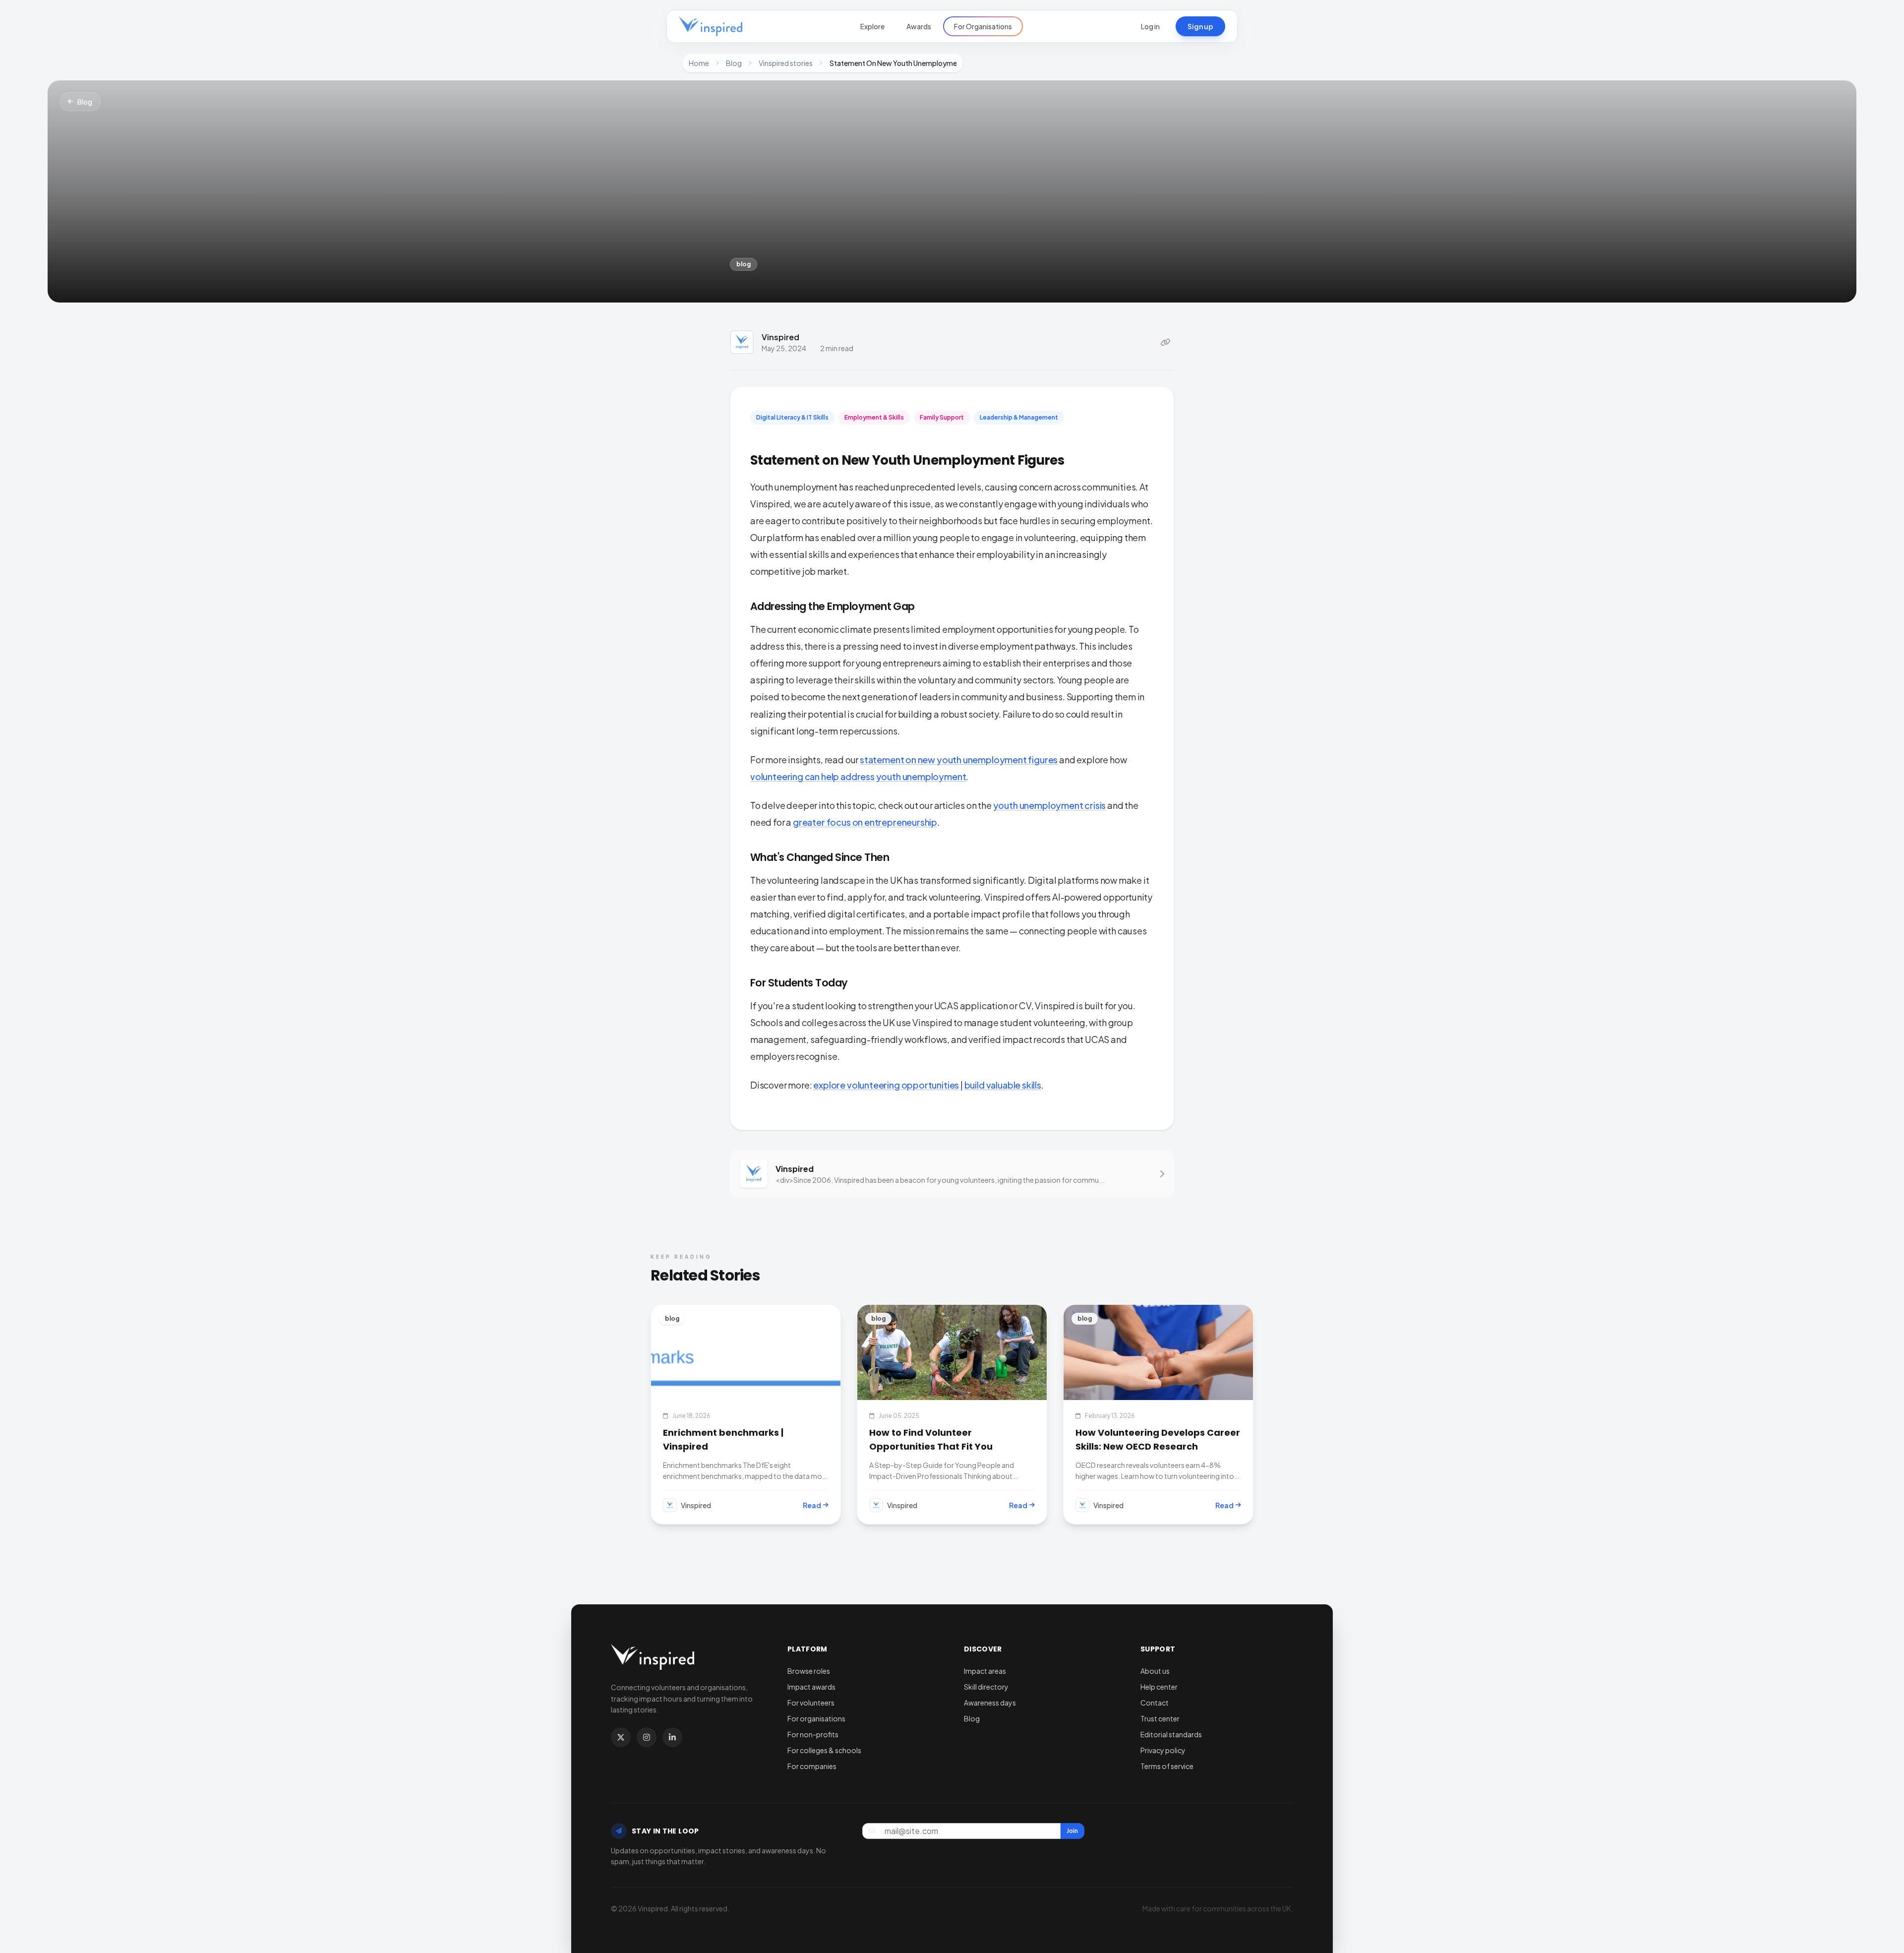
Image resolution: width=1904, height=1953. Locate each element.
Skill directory (986, 1687)
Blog (734, 63)
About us (1155, 1671)
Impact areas (985, 1671)
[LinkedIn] (672, 1737)
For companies (812, 1766)
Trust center (1160, 1718)
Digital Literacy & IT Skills (792, 417)
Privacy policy (1163, 1750)
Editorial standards (1171, 1734)
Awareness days (990, 1703)
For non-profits (813, 1734)
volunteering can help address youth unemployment (858, 776)
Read (812, 1505)
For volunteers (811, 1703)
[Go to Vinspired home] (711, 26)
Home (699, 63)
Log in (1150, 26)
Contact (1155, 1703)
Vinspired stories (786, 63)
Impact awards (811, 1687)
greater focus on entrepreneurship (865, 822)
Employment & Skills (874, 417)
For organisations (816, 1718)
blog (744, 264)
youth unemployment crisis (1050, 805)
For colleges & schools (824, 1750)
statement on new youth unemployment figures (959, 760)
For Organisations (983, 26)
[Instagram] (647, 1737)
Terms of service (1167, 1766)
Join (1072, 1831)
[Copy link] (1165, 342)
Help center (1159, 1687)
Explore (872, 26)
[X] (621, 1737)
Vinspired (780, 337)
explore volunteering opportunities (886, 1085)
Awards (919, 26)
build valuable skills (1003, 1085)
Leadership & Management (1019, 417)
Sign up (1200, 26)
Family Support (942, 417)
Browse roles (809, 1671)
